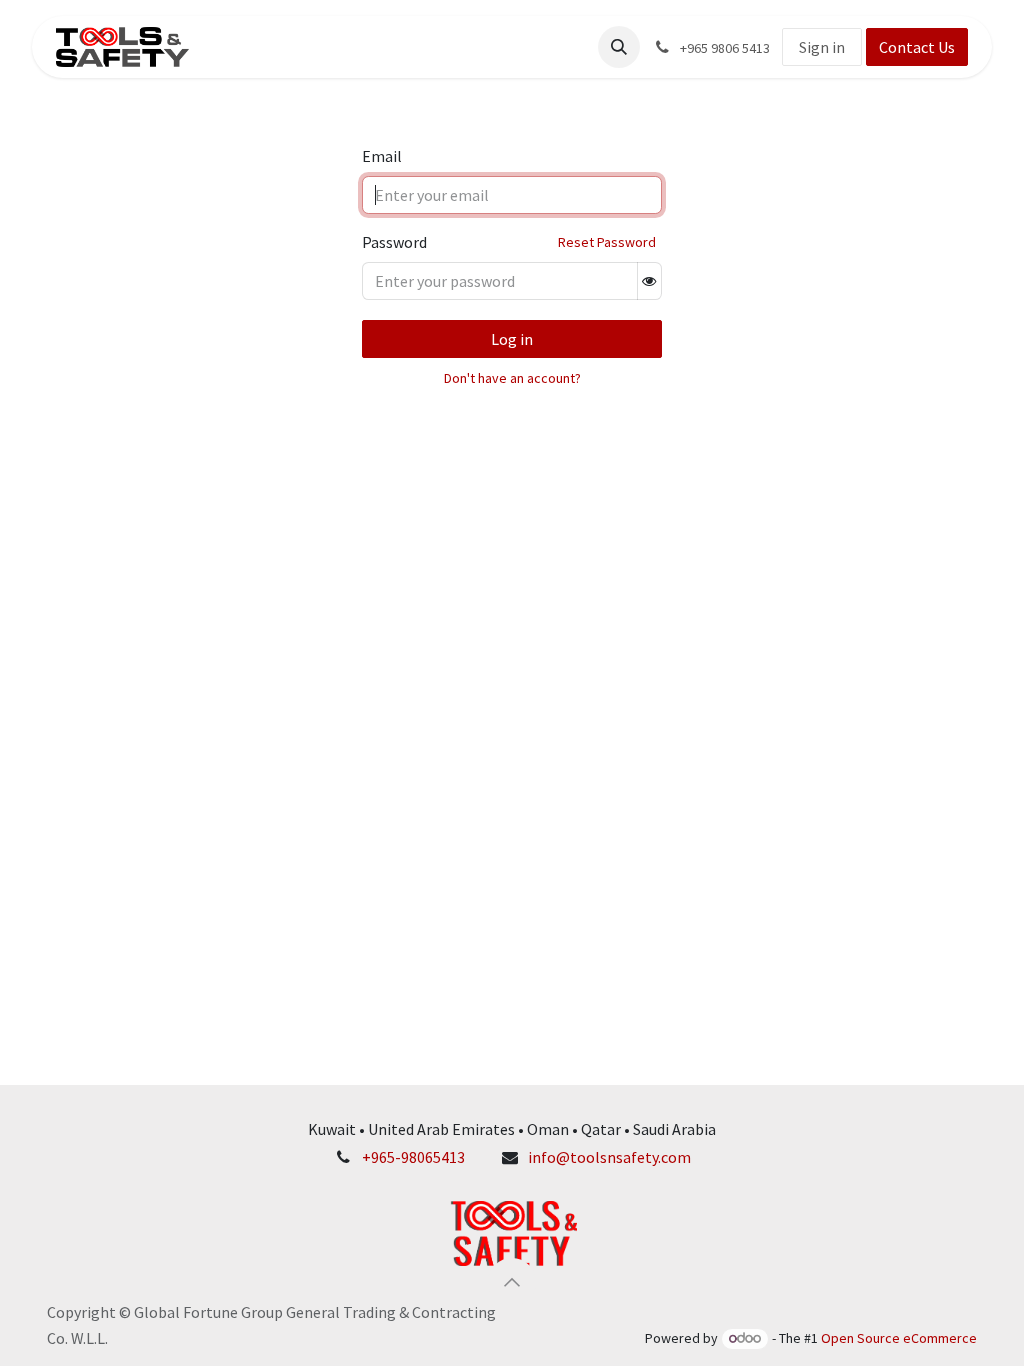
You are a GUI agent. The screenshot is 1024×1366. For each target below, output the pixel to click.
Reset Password (607, 242)
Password (394, 242)
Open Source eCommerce (899, 1338)
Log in (512, 339)
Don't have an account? (512, 378)
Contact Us (917, 47)
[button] (619, 47)
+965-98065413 (413, 1157)
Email (382, 156)
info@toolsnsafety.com (609, 1157)
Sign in (822, 47)
